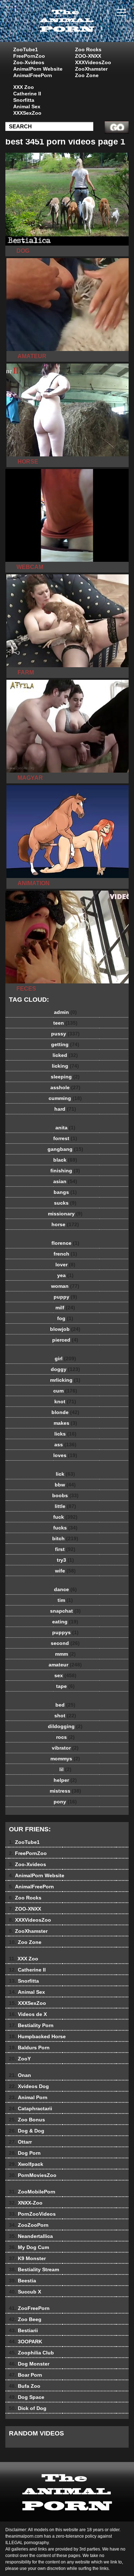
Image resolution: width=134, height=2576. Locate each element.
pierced (65, 1340)
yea (65, 1275)
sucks (65, 1203)
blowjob (65, 1329)
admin (65, 1012)
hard (65, 1109)
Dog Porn (25, 2153)
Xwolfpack (26, 2164)
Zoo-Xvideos (29, 62)
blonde (65, 1412)
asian (65, 1181)
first (65, 1549)
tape (65, 1686)
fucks (65, 1528)
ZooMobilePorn (32, 2192)
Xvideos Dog (29, 2086)
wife (65, 1571)
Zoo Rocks (88, 49)
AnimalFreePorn (33, 75)
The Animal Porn (85, 28)
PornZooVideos (32, 2214)
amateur (65, 1665)
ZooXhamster (91, 69)
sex (65, 1675)
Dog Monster (29, 2364)
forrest (65, 1138)
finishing (65, 1171)
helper (65, 1780)
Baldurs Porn (29, 2048)
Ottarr (20, 2142)
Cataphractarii (31, 2108)
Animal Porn (28, 2097)
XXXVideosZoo (93, 62)
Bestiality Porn (31, 2025)
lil (65, 1769)
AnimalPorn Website (38, 69)
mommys (65, 1759)
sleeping (65, 1077)
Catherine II (27, 94)
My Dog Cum (29, 2247)
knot (65, 1401)
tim (65, 1600)
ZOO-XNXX (88, 56)
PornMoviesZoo (33, 2175)
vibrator (65, 1748)
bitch (65, 1538)
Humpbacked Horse (37, 2036)
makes (65, 1423)
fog (65, 1318)
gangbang (65, 1149)
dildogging (65, 1726)
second (65, 1643)
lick (65, 1474)
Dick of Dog (28, 2408)
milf (65, 1308)
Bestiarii (23, 2330)
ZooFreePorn (29, 2308)
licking (65, 1066)
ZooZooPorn (29, 2225)
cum (65, 1391)
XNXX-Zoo (26, 2203)
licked (65, 1055)
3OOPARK (26, 2342)
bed (65, 1705)
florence (65, 1243)
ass (65, 1444)
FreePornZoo (29, 56)
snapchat (65, 1611)
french (65, 1254)
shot (65, 1716)
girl (65, 1358)
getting (65, 1044)
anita (65, 1128)
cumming (65, 1098)
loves (65, 1455)
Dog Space (27, 2397)
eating (65, 1622)
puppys (65, 1632)
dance (65, 1589)
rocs (65, 1737)
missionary (65, 1214)
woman (65, 1286)
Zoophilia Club (31, 2353)
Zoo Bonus (27, 2120)
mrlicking (65, 1380)
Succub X (25, 2292)
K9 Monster (27, 2258)
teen (65, 1023)
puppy (65, 1297)
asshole (65, 1087)
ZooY (20, 2059)
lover (65, 1265)
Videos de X (28, 2014)
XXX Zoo (24, 87)
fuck (65, 1517)
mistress (65, 1791)
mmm (65, 1654)
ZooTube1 (26, 49)
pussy (65, 1034)
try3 (65, 1560)
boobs (65, 1495)
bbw (65, 1485)
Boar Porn (26, 2375)
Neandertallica (31, 2236)
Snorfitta (24, 100)
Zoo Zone (87, 75)
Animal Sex (27, 106)
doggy (65, 1369)
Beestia (23, 2281)
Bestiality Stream (34, 2269)
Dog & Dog (27, 2131)
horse (65, 1224)
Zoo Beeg (25, 2319)
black (65, 1160)
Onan (20, 2075)
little (65, 1506)
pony (65, 1802)
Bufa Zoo (25, 2386)
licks (65, 1434)
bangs (65, 1192)
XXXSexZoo (27, 113)
